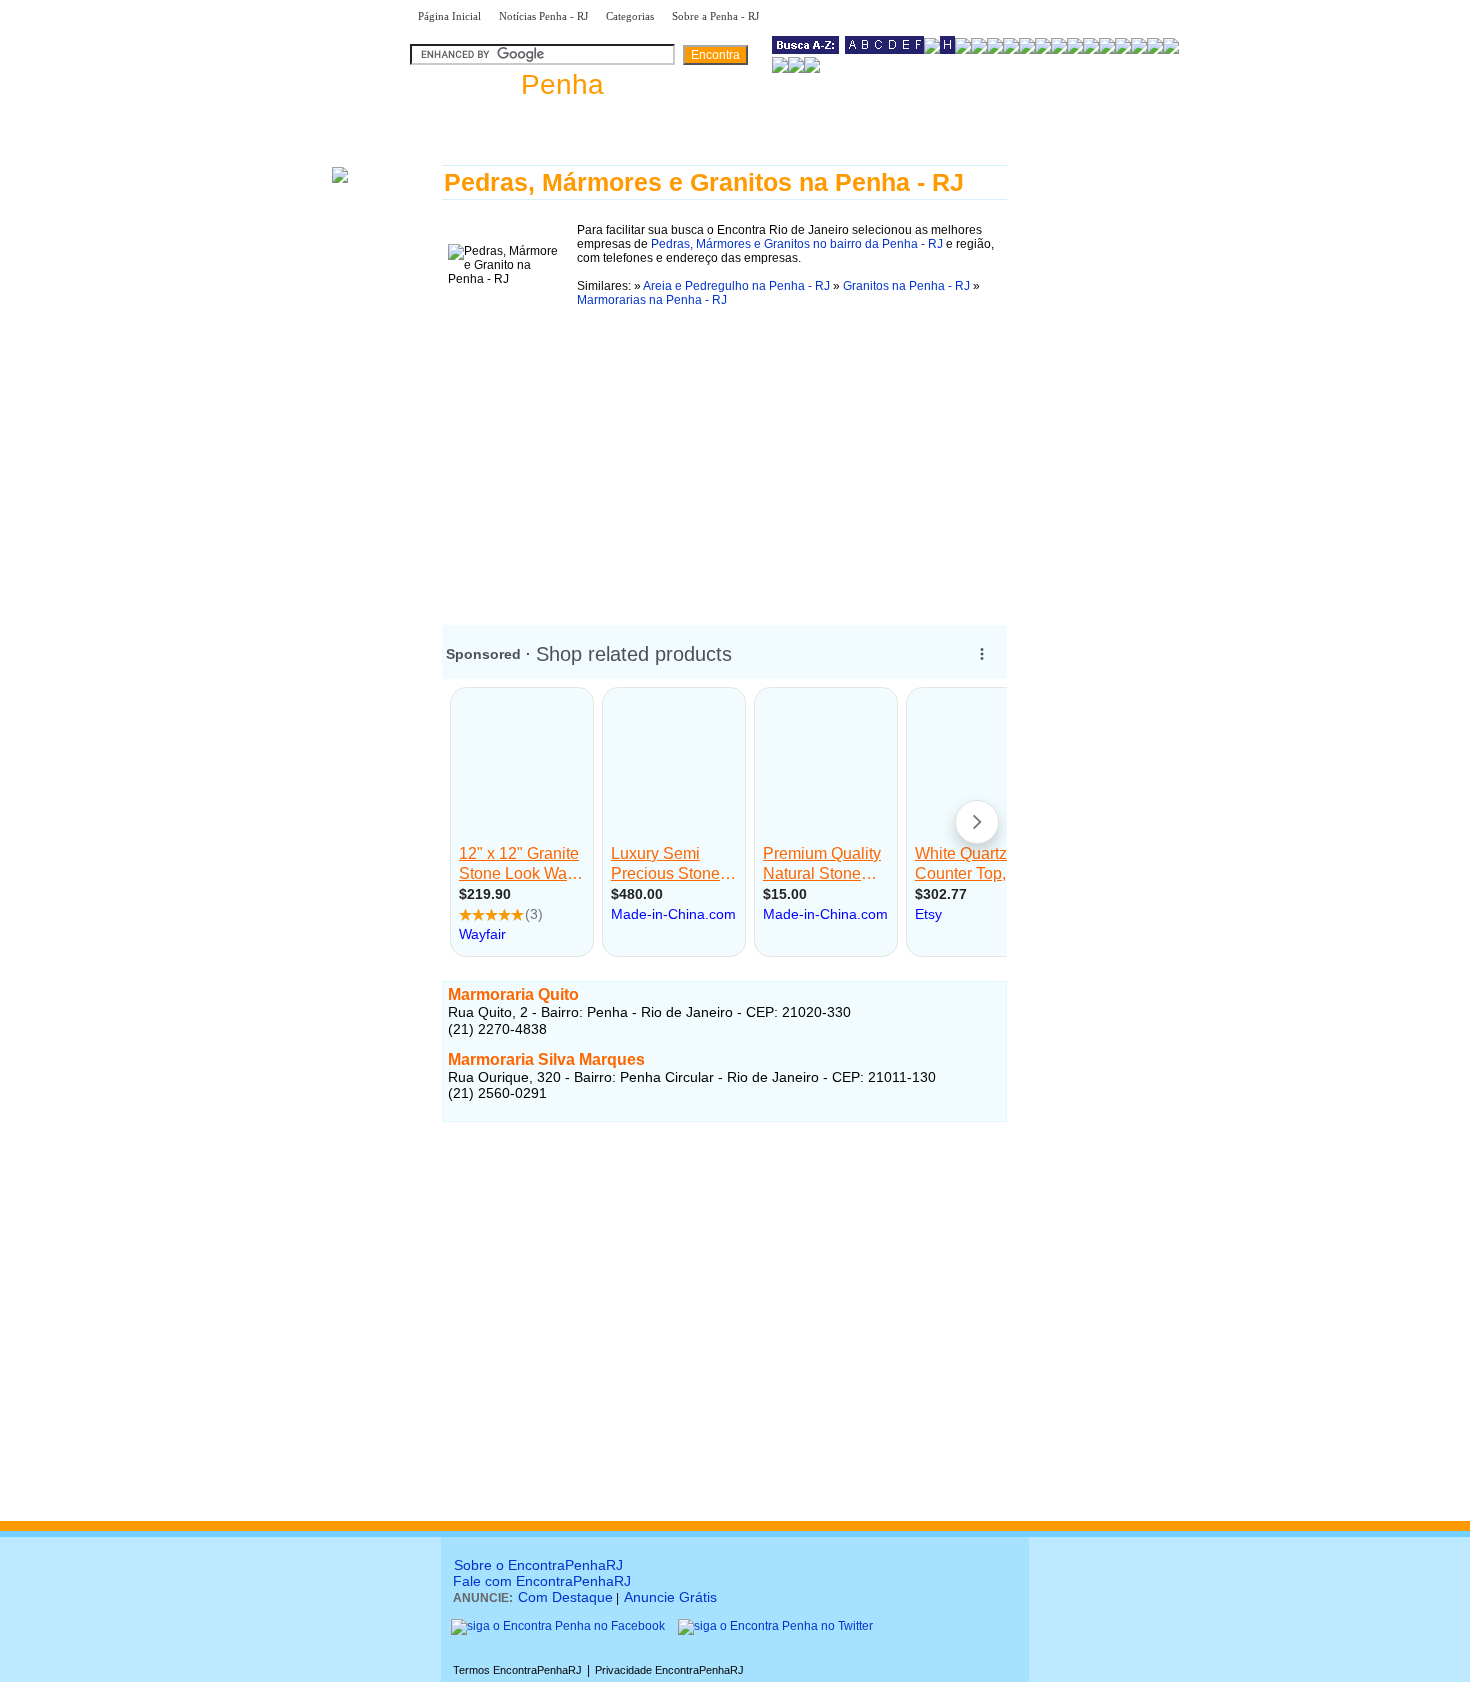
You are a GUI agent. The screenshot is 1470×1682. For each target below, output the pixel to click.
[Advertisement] (724, 453)
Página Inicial (449, 16)
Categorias (630, 16)
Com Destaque (565, 1597)
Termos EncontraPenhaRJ (517, 1670)
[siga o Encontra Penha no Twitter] (775, 1626)
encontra (507, 84)
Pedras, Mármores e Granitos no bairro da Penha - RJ (797, 244)
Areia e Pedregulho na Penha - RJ (736, 286)
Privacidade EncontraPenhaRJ (669, 1670)
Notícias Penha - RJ (543, 16)
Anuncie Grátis (670, 1597)
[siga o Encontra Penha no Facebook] (558, 1626)
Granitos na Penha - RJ (906, 286)
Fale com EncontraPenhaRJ (542, 1581)
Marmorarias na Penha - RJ (652, 300)
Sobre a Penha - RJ (715, 16)
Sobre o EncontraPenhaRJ (538, 1565)
